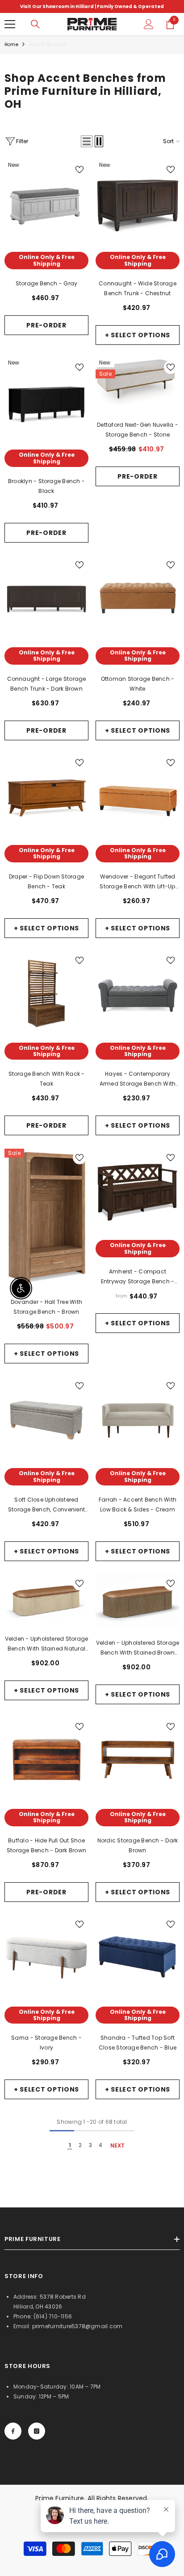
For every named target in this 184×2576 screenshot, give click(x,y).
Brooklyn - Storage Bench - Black (46, 486)
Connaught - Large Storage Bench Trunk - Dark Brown (47, 684)
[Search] (35, 24)
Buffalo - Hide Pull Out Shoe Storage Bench (46, 1845)
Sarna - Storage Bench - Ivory (46, 2043)
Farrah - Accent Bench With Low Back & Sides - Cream (138, 1504)
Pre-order (46, 325)
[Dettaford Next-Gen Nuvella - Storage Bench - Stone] (138, 384)
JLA (47, 1491)
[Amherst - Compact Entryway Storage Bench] (138, 1191)
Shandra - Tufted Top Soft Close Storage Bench (138, 2043)
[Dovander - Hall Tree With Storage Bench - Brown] (46, 1217)
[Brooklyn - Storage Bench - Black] (46, 400)
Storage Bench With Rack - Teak (47, 1079)
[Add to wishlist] (79, 170)
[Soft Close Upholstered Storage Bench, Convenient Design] (46, 1419)
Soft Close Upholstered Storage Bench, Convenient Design (46, 1505)
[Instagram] (37, 2431)
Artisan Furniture (46, 1831)
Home (11, 45)
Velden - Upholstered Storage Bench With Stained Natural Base (47, 1644)
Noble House (138, 670)
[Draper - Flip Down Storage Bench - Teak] (46, 796)
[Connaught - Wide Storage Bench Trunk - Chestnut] (138, 203)
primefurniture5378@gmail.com (77, 2326)
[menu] (10, 24)
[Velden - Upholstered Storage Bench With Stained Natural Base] (46, 1599)
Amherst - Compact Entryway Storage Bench (138, 1277)
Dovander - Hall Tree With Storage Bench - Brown (46, 1307)
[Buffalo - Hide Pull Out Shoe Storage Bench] (46, 1760)
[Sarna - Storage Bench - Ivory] (46, 1957)
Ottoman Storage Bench (138, 684)
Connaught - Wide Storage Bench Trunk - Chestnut (138, 288)
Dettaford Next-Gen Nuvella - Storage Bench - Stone (138, 430)
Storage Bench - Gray (47, 283)
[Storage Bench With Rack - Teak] (46, 993)
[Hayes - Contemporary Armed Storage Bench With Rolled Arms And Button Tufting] (138, 993)
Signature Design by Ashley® (138, 418)
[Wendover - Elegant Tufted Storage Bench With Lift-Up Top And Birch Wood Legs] (138, 796)
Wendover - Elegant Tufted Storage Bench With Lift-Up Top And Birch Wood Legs (138, 882)
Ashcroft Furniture (46, 2029)
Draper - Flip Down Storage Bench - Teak (46, 881)
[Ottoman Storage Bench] (138, 598)
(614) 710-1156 (53, 2316)
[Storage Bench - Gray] (46, 203)
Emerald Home (46, 274)
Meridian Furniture (46, 1630)
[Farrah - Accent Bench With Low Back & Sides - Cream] (138, 1419)
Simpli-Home (138, 274)
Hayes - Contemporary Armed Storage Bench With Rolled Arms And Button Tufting (138, 1079)
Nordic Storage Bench (138, 1845)
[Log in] (149, 24)
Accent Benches (48, 45)
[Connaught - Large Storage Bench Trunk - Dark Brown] (46, 598)
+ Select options (138, 335)
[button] (87, 141)
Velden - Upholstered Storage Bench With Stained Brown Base (138, 1648)
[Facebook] (13, 2431)
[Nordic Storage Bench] (138, 1760)
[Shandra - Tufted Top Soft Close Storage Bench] (138, 1957)
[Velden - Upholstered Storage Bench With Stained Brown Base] (138, 1601)
